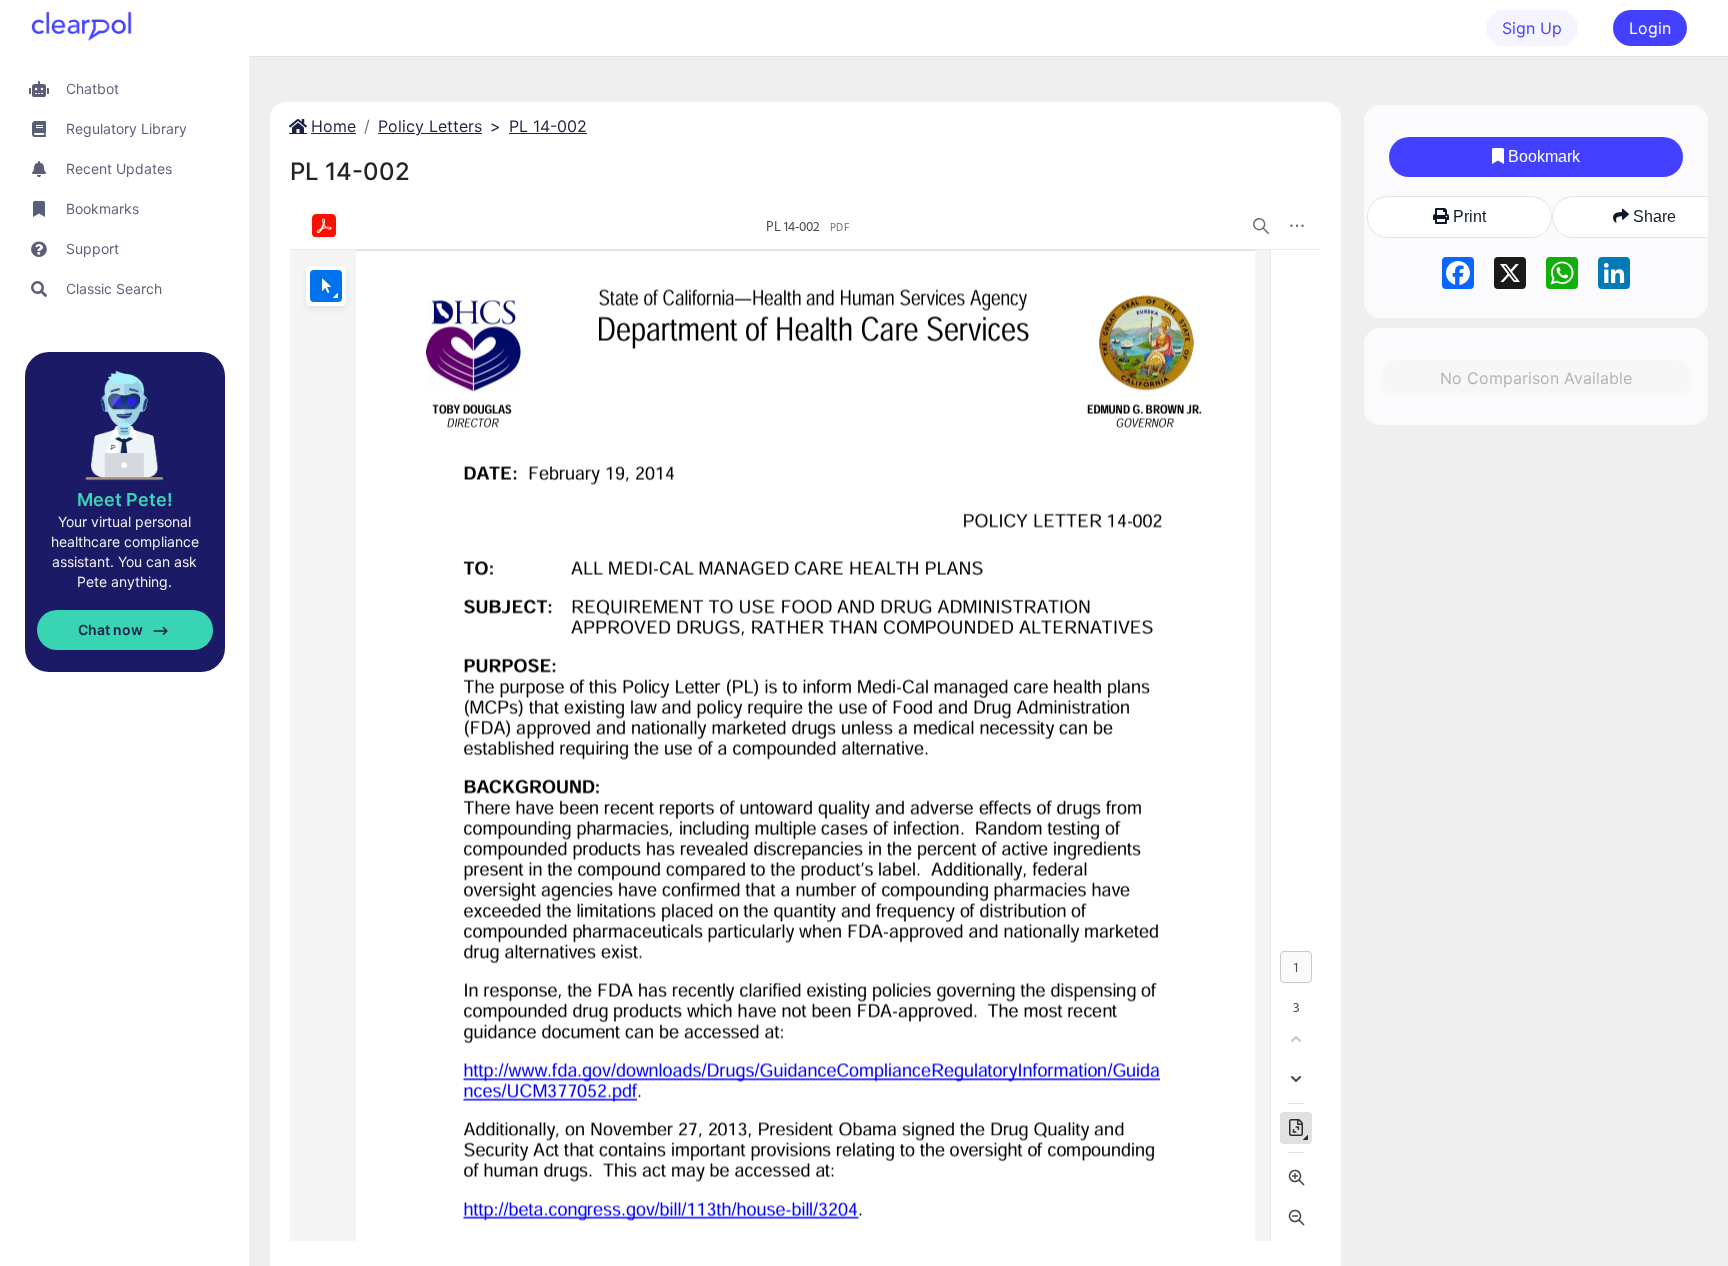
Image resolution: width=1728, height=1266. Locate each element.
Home (333, 126)
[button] (124, 88)
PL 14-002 (548, 126)
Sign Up (1532, 28)
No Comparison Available (1536, 378)
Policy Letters (430, 126)
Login (1650, 28)
